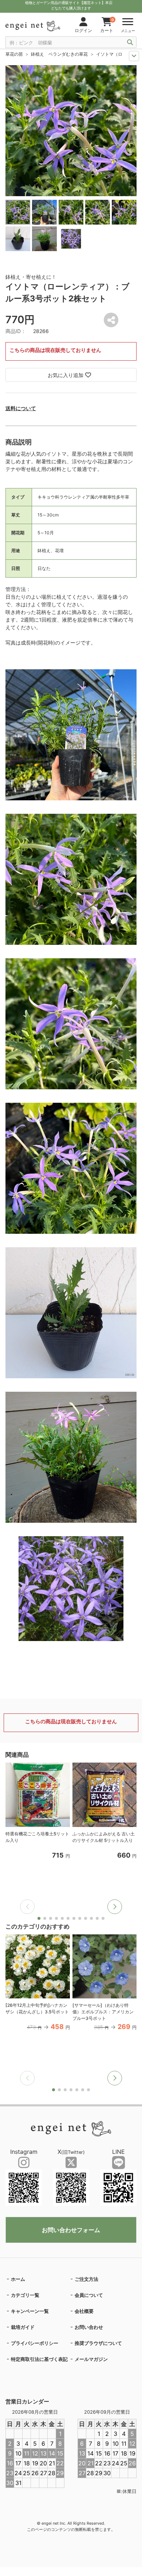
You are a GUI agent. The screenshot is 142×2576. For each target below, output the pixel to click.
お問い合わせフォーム (71, 2230)
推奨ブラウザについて (98, 2343)
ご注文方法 (86, 2279)
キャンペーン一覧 (30, 2311)
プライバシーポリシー (35, 2343)
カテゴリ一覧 (25, 2295)
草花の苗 (14, 54)
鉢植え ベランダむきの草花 (59, 54)
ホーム (18, 2279)
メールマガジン (91, 2359)
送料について (21, 408)
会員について (89, 2295)
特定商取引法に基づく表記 (39, 2359)
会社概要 (84, 2311)
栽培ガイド (23, 2327)
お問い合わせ (89, 2327)
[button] (115, 1907)
